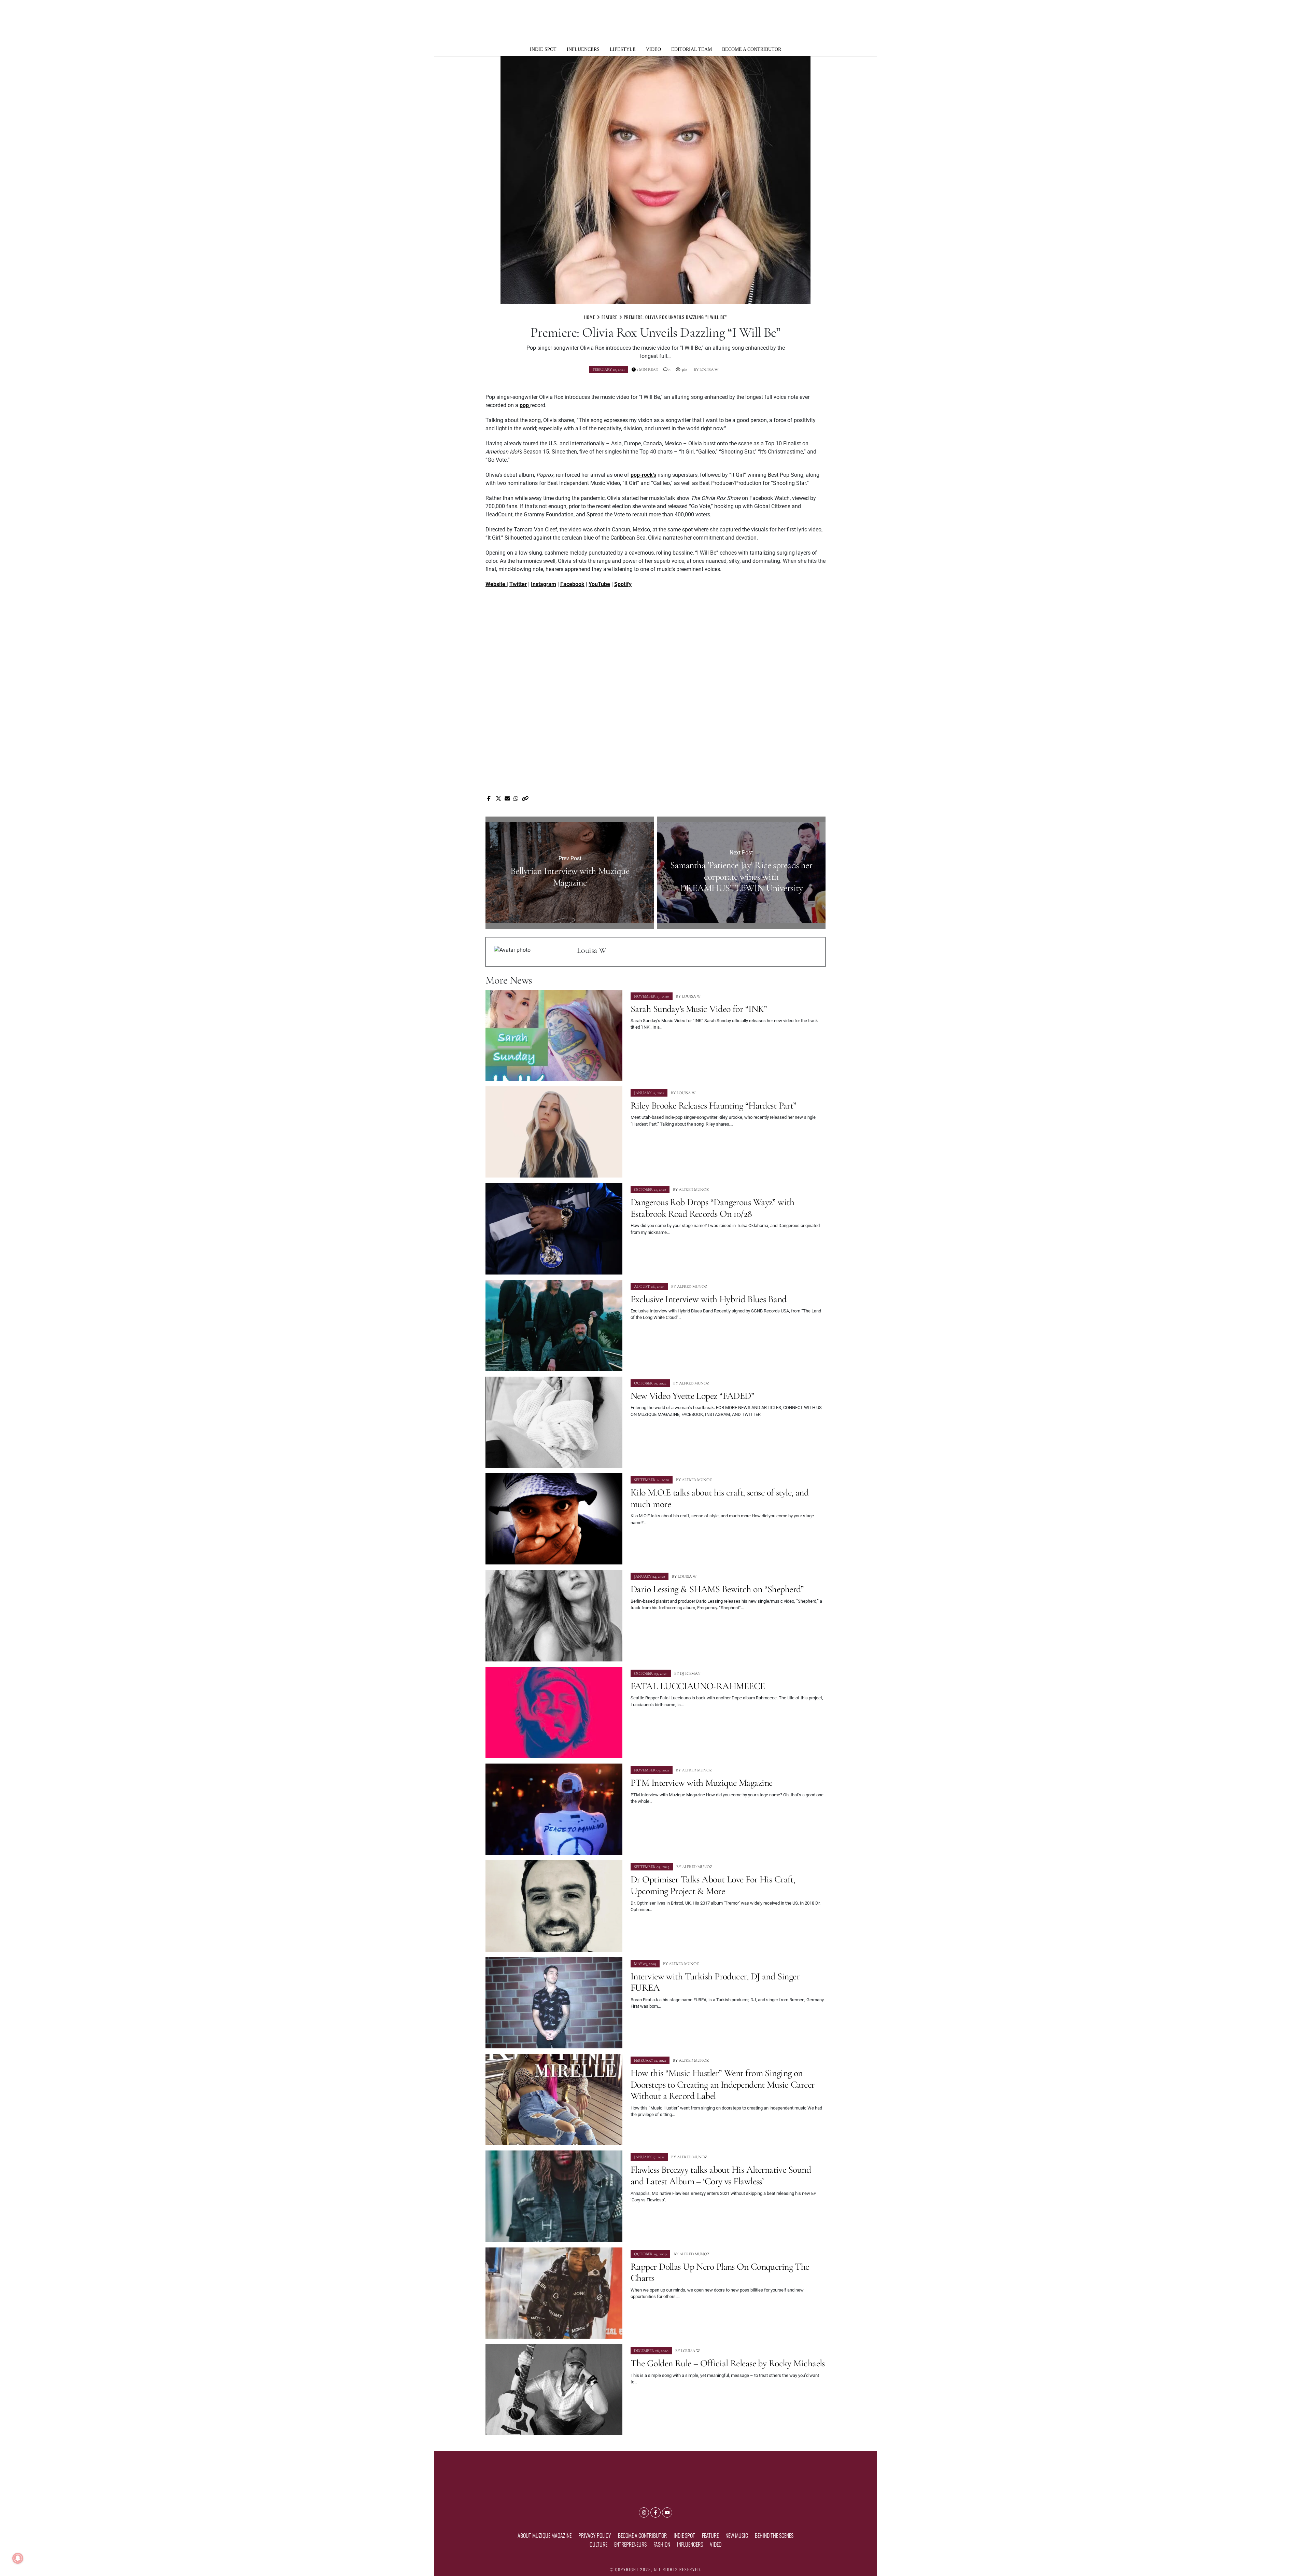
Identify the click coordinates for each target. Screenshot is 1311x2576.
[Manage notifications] (18, 2558)
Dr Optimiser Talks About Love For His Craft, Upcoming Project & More (713, 1885)
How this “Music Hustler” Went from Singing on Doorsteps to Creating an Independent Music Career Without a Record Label (723, 2084)
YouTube (599, 584)
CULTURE (598, 2544)
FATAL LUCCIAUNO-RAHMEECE (698, 1686)
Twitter (518, 584)
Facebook (572, 584)
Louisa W (709, 370)
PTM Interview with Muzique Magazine (701, 1783)
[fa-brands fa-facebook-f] (655, 2512)
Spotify (623, 584)
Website (496, 584)
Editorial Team (692, 49)
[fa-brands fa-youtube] (667, 2512)
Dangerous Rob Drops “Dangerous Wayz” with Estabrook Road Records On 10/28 (712, 1208)
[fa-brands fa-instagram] (644, 2512)
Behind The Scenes (774, 2535)
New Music (737, 2535)
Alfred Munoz (694, 1189)
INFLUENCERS (583, 49)
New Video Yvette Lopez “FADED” (692, 1396)
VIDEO (653, 49)
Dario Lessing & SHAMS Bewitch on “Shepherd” (717, 1589)
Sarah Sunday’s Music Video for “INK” (699, 1009)
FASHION (662, 2544)
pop (525, 405)
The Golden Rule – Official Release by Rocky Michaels (728, 2363)
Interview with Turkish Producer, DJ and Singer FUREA (715, 1982)
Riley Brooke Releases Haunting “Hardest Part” (714, 1105)
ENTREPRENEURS (630, 2544)
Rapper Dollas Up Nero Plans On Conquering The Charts (720, 2272)
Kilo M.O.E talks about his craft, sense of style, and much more (720, 1498)
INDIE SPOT (543, 49)
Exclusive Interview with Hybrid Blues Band (708, 1299)
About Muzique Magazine (545, 2535)
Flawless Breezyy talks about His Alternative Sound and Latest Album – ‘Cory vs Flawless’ (721, 2175)
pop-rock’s (643, 475)
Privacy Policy (595, 2535)
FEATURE (710, 2535)
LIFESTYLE (623, 49)
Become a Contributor (752, 49)
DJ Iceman (690, 1673)
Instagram (544, 584)
